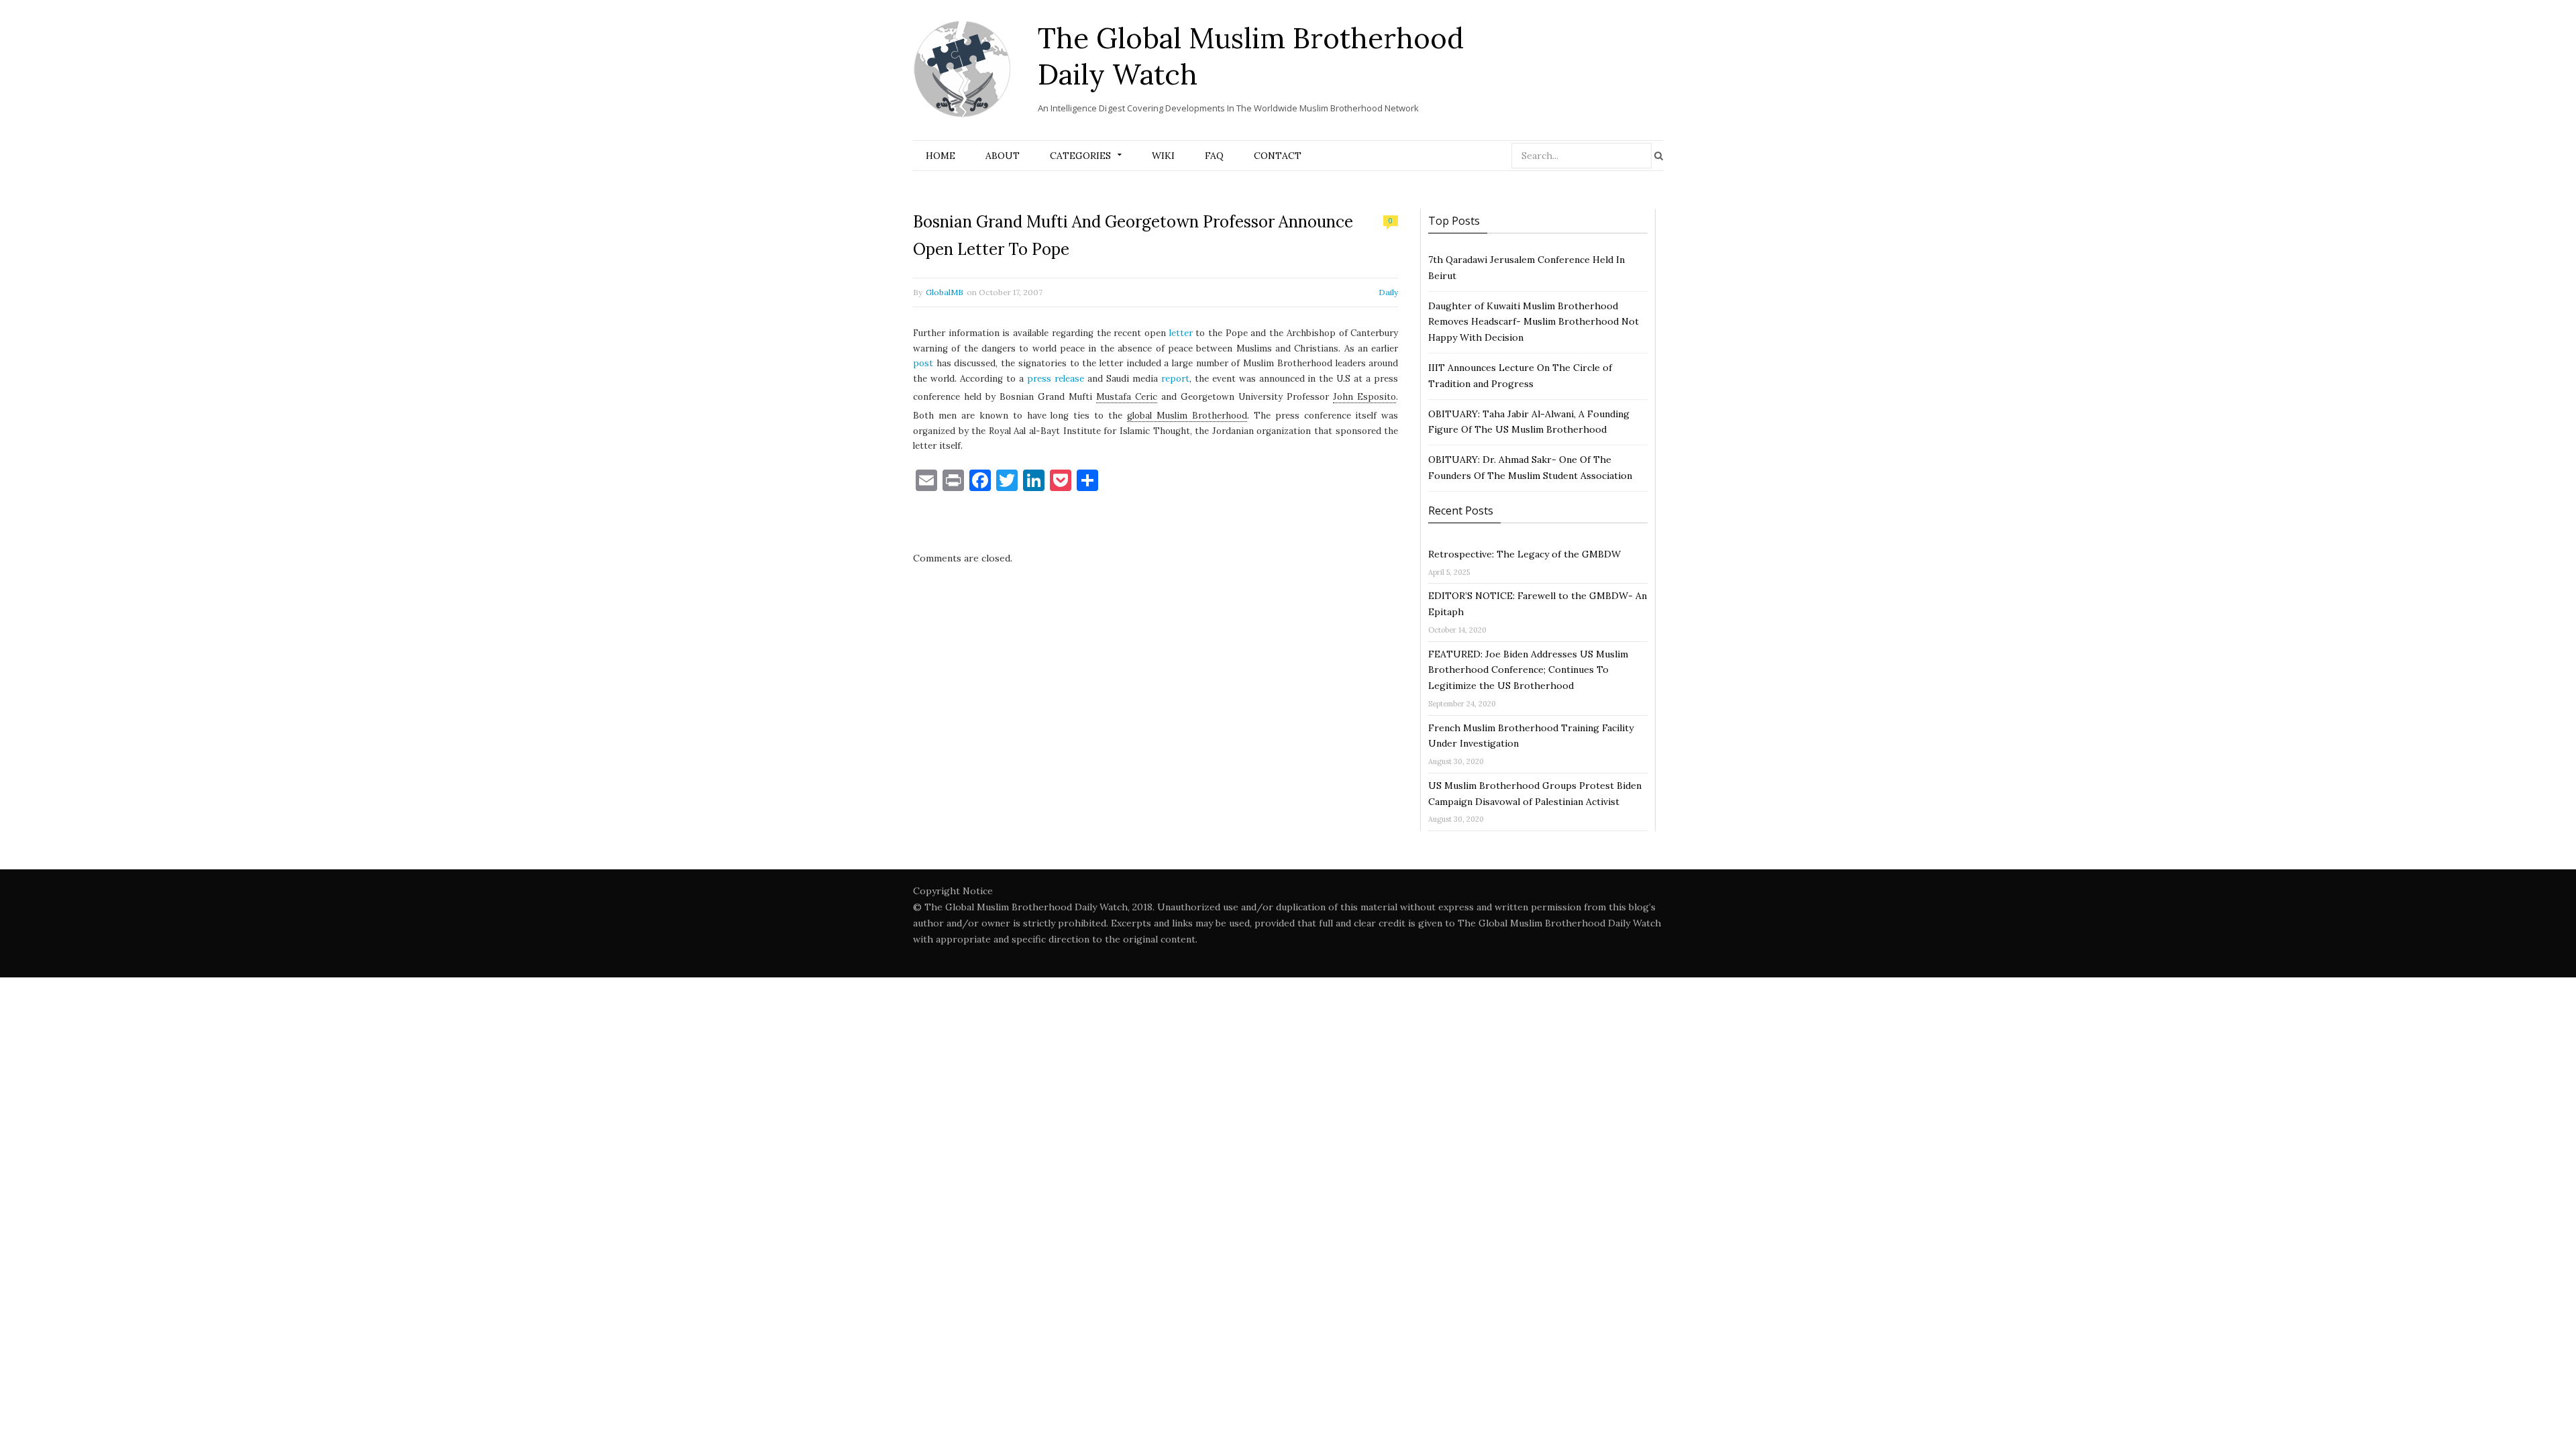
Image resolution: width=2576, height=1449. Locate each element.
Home (941, 156)
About (1003, 156)
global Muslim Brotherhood (1187, 416)
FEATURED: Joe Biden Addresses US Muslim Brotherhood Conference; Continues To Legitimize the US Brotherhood (1528, 670)
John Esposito (1364, 397)
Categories (1080, 156)
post (923, 363)
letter (1181, 333)
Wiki (1163, 156)
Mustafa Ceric (1127, 397)
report (1175, 379)
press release (1056, 379)
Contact (1278, 156)
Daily (1388, 292)
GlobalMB (945, 292)
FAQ (1214, 156)
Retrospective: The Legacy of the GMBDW (1524, 554)
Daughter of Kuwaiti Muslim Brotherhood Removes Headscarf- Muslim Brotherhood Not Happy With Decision (1534, 322)
